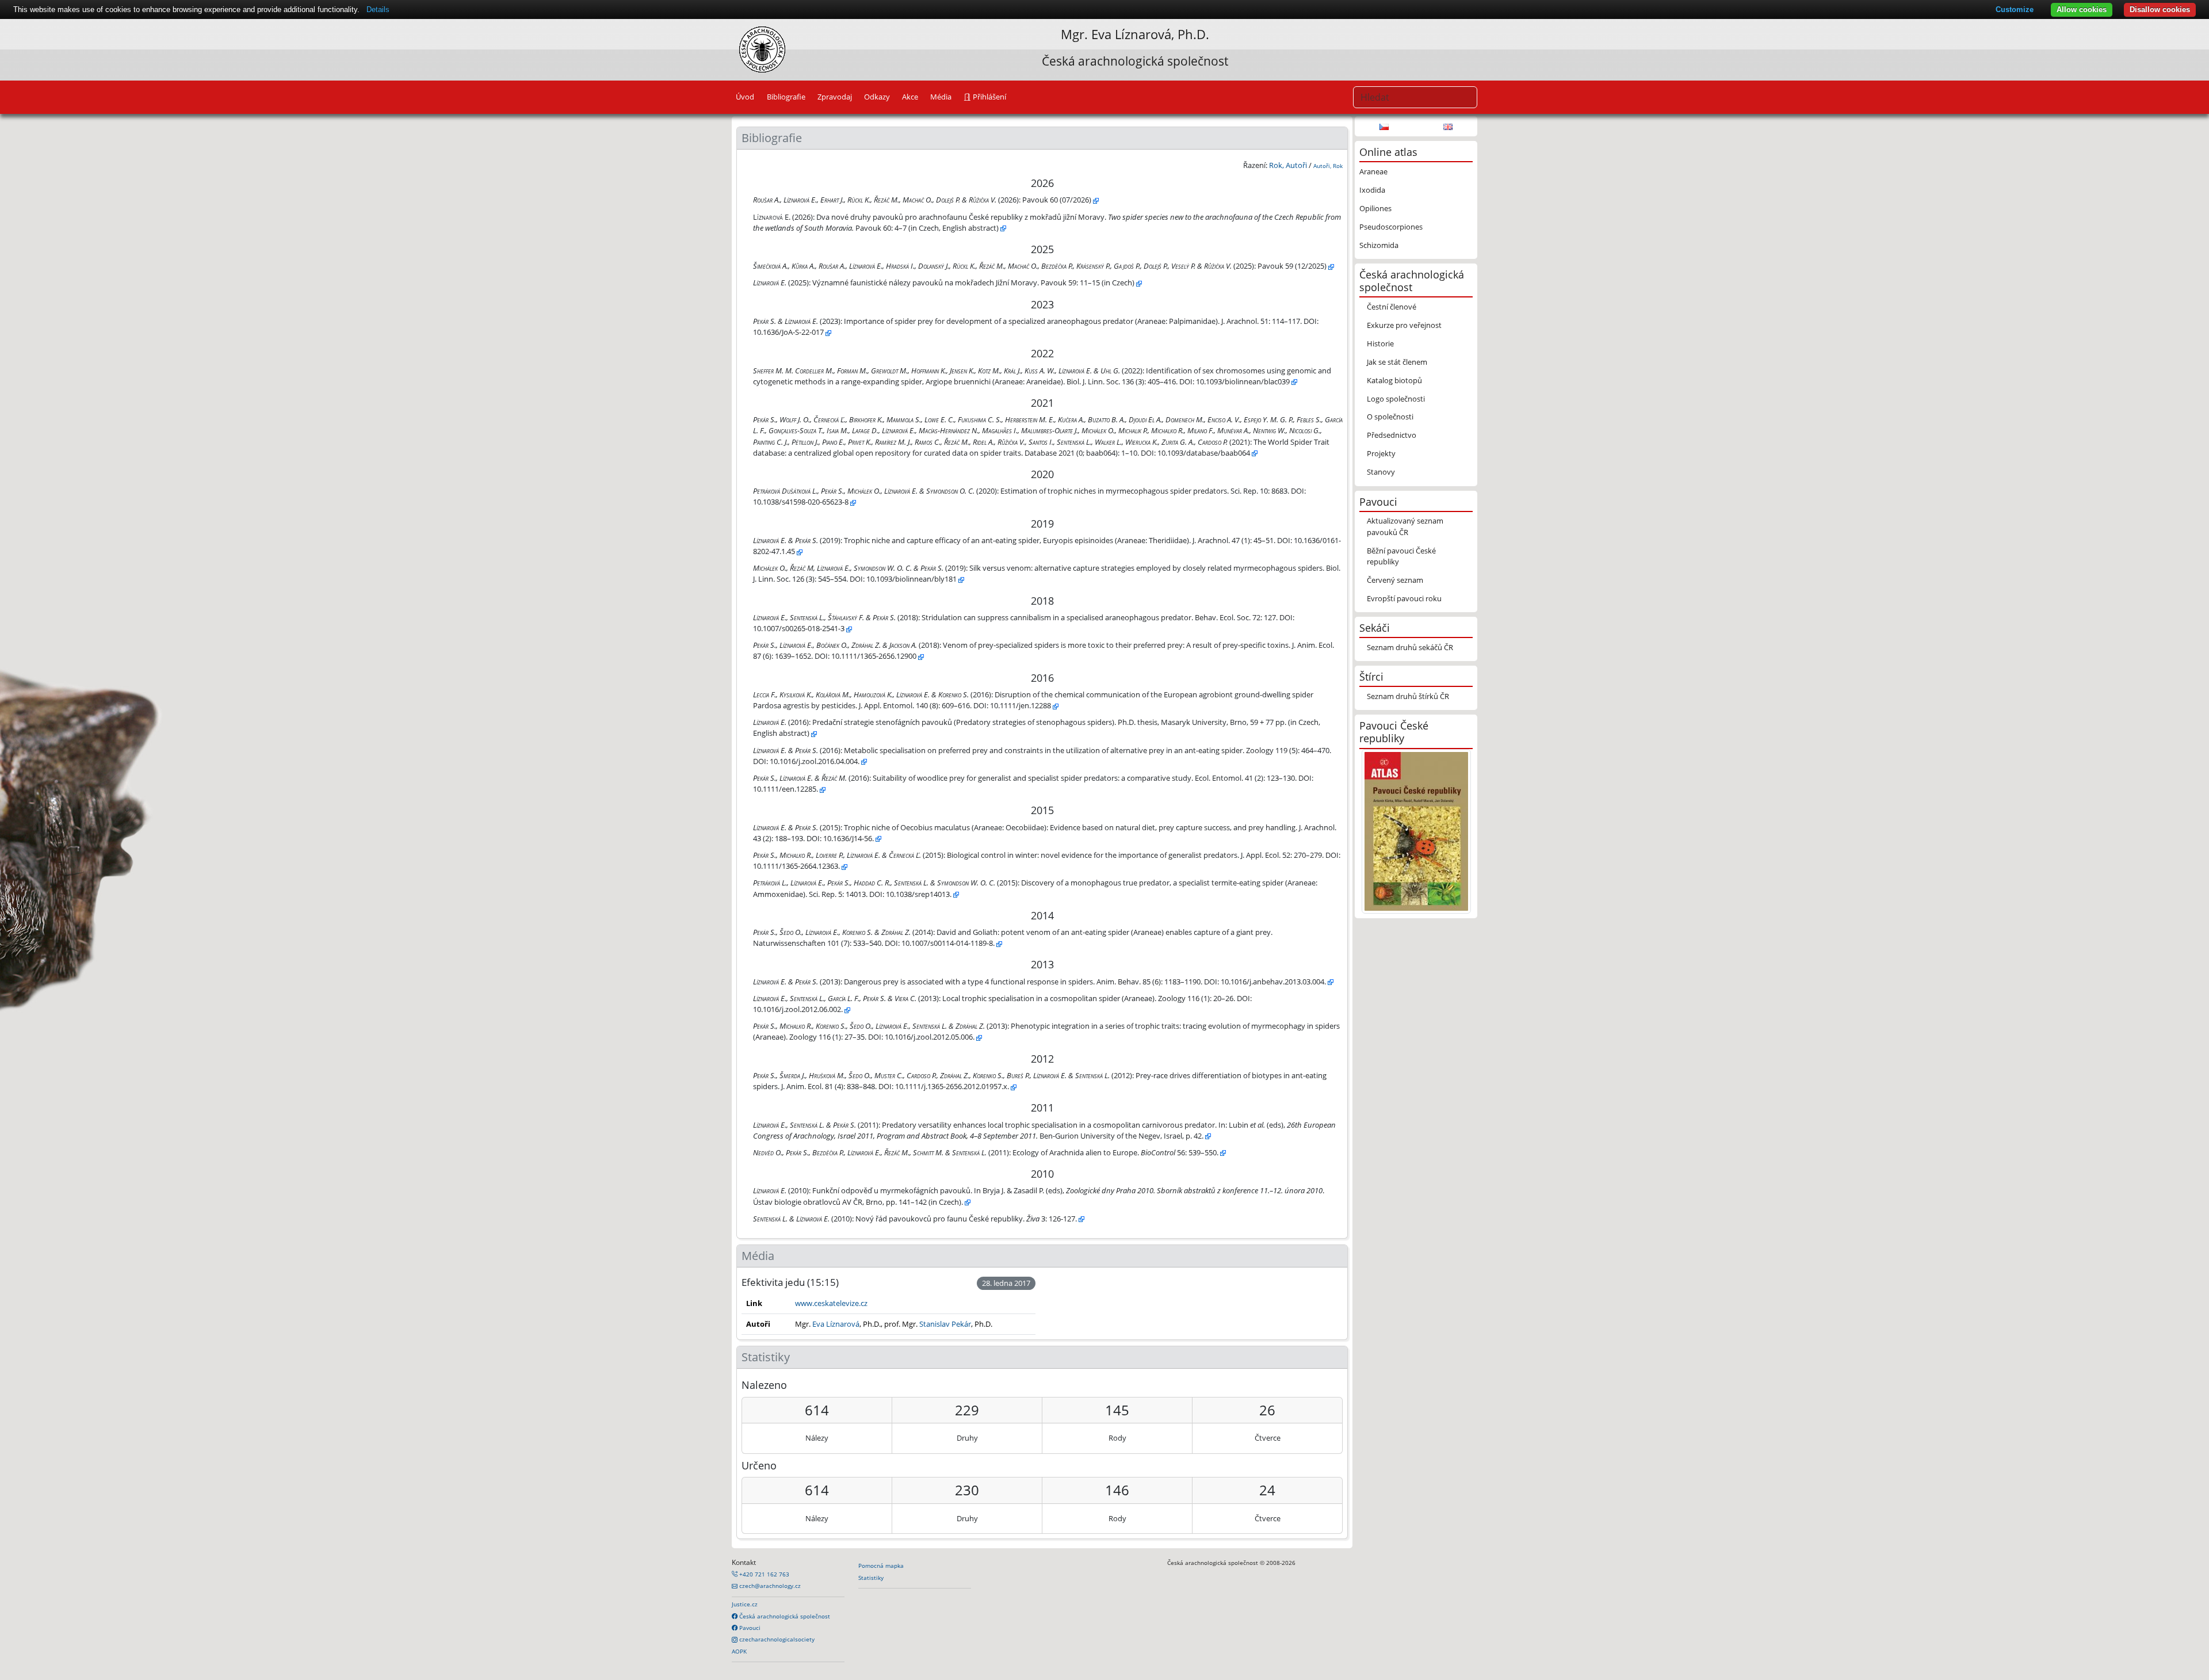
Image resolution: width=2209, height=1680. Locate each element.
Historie (1380, 343)
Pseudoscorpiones (1391, 227)
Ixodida (1372, 190)
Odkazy (877, 97)
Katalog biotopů (1394, 380)
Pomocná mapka (881, 1566)
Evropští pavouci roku (1404, 598)
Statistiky (871, 1578)
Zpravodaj (835, 97)
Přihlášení (989, 97)
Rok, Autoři (1288, 165)
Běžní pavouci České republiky (1401, 556)
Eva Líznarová (1131, 34)
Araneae (1373, 171)
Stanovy (1381, 472)
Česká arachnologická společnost (784, 1616)
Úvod (745, 97)
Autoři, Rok (1328, 166)
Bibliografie (786, 97)
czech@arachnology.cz (769, 1586)
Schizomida (1379, 245)
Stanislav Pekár (945, 1324)
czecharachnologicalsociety (776, 1639)
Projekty (1381, 453)
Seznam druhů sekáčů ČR (1410, 647)
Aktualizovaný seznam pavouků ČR (1405, 526)
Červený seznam (1395, 580)
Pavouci (749, 1628)
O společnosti (1390, 417)
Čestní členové (1392, 307)
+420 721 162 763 (763, 1574)
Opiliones (1375, 208)
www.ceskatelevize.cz (831, 1303)
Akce (910, 97)
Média (941, 97)
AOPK (739, 1651)
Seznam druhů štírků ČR (1408, 696)
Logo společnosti (1396, 399)
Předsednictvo (1392, 435)
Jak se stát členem (1397, 362)
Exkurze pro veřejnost (1404, 325)
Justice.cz (745, 1604)
